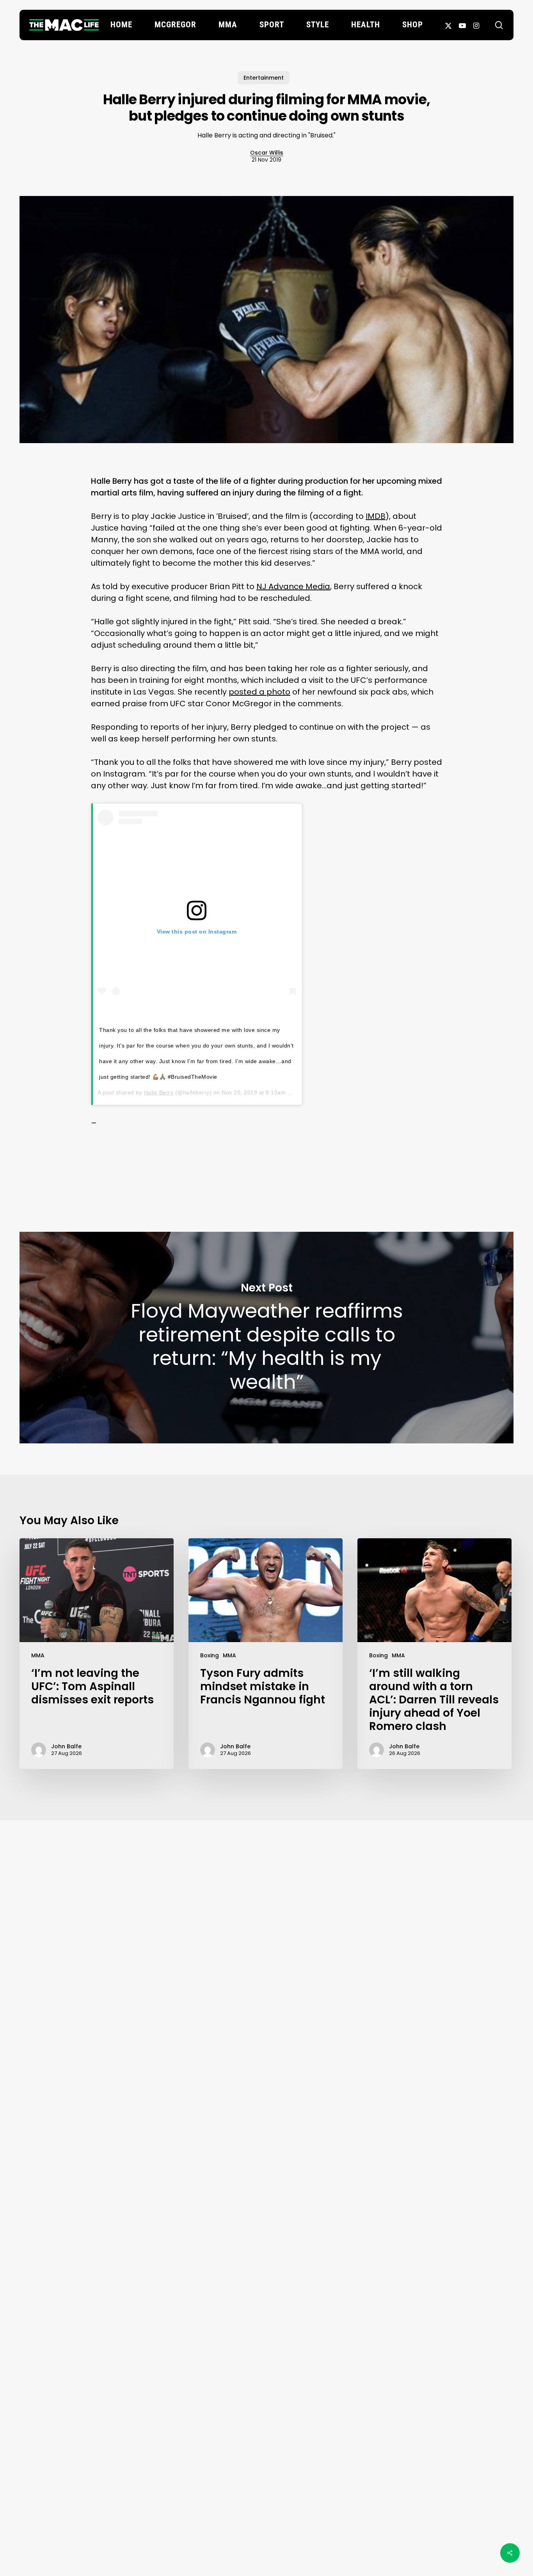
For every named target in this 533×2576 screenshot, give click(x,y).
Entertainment (264, 78)
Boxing (210, 1655)
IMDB (376, 516)
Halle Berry (159, 1092)
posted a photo (259, 692)
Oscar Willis (267, 153)
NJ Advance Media (293, 586)
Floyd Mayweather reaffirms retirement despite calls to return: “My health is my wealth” (266, 1338)
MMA (38, 1655)
